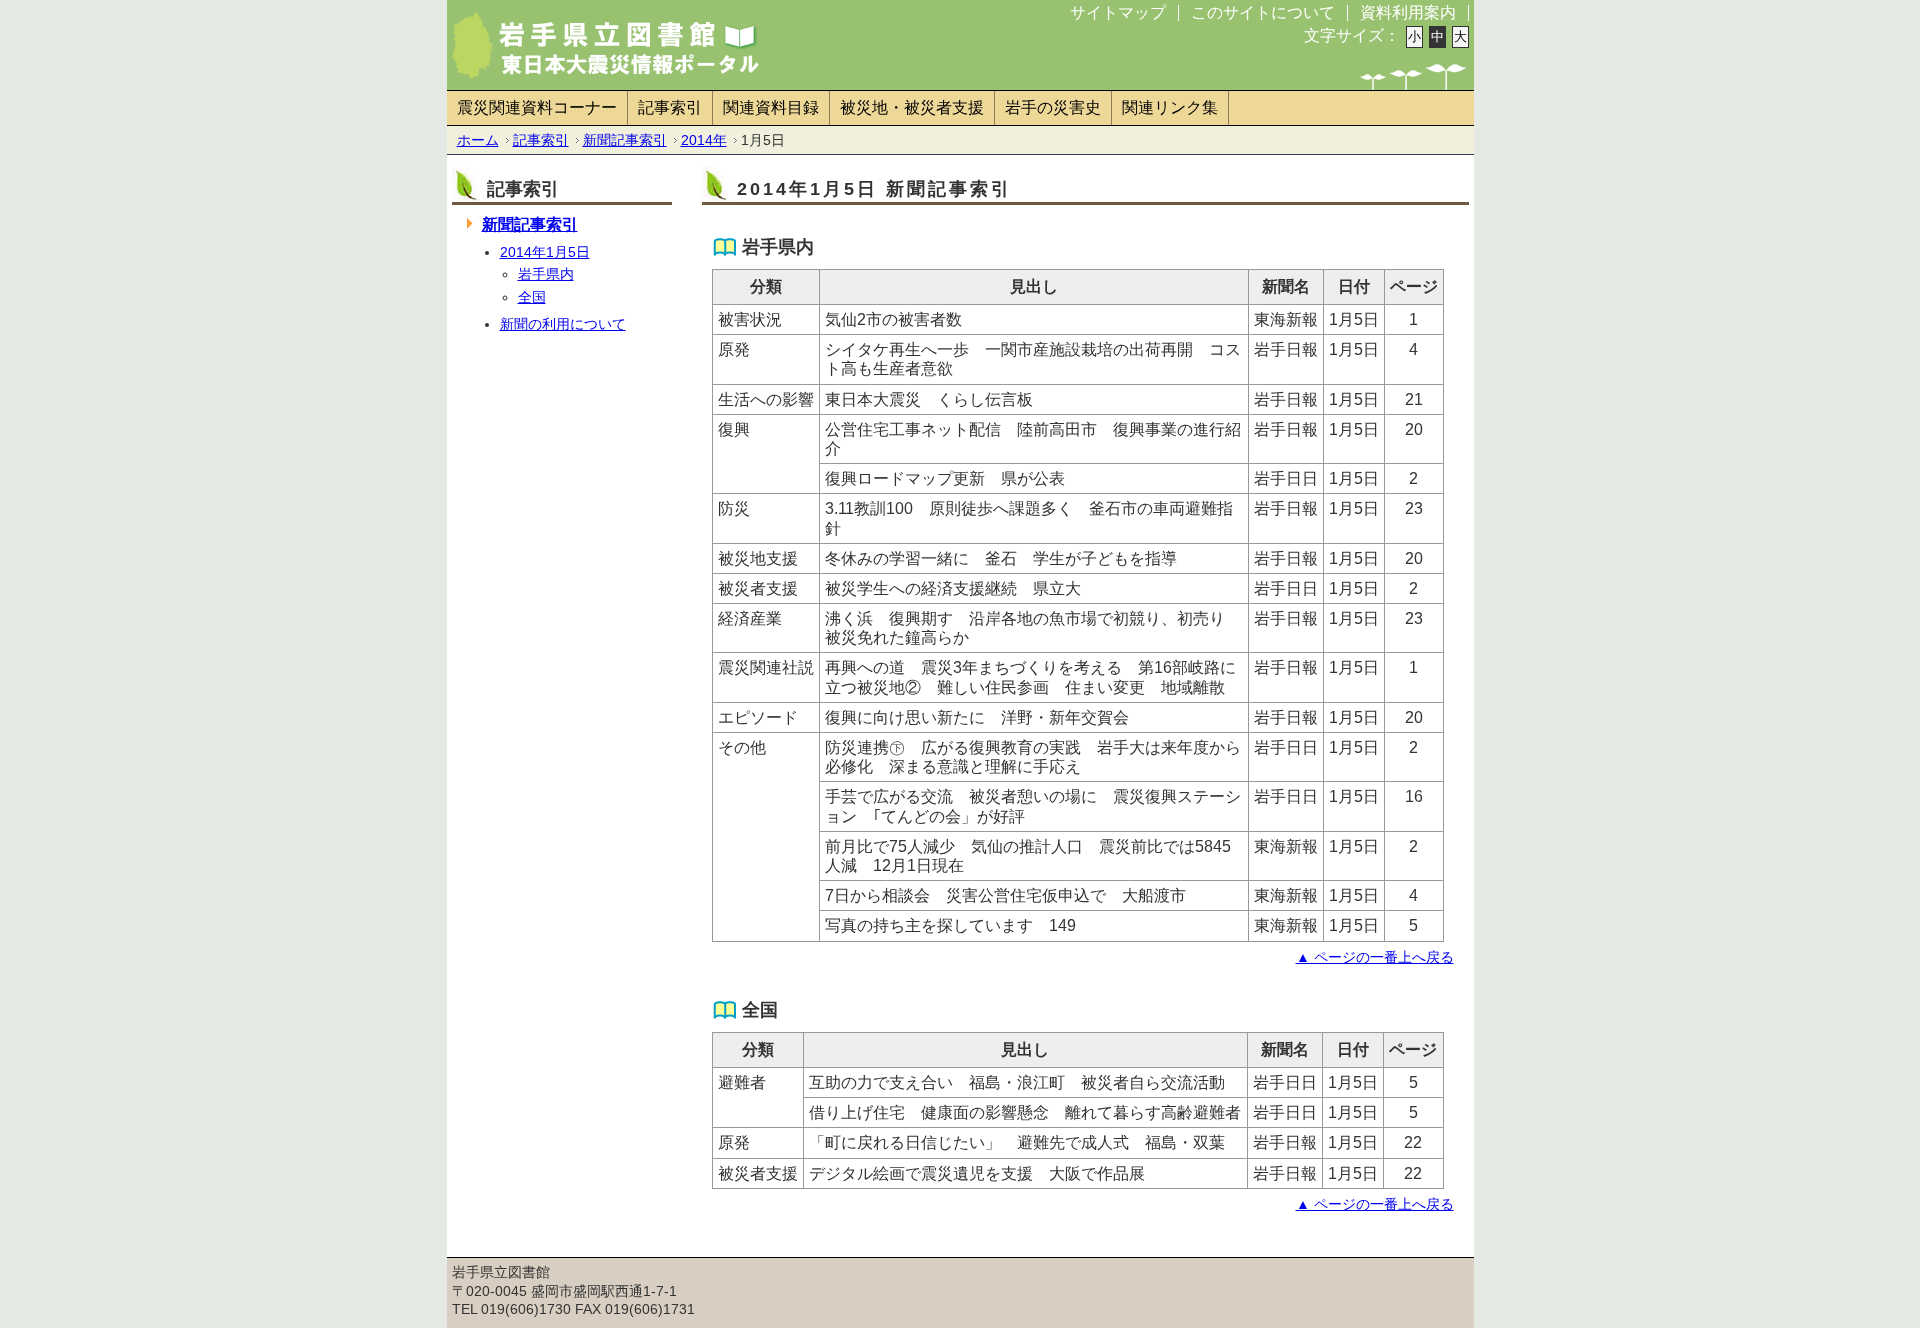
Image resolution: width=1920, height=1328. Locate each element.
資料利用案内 (1408, 12)
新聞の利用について (563, 324)
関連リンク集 (1170, 107)
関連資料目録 (771, 107)
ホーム (478, 140)
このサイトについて (1263, 12)
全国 (532, 297)
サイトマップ (1118, 12)
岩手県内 (546, 274)
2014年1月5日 (545, 252)
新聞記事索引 (625, 140)
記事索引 (670, 107)
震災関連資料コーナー (537, 107)
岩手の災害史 (1053, 107)
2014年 (704, 140)
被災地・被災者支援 (912, 107)
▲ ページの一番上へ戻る (1375, 957)
